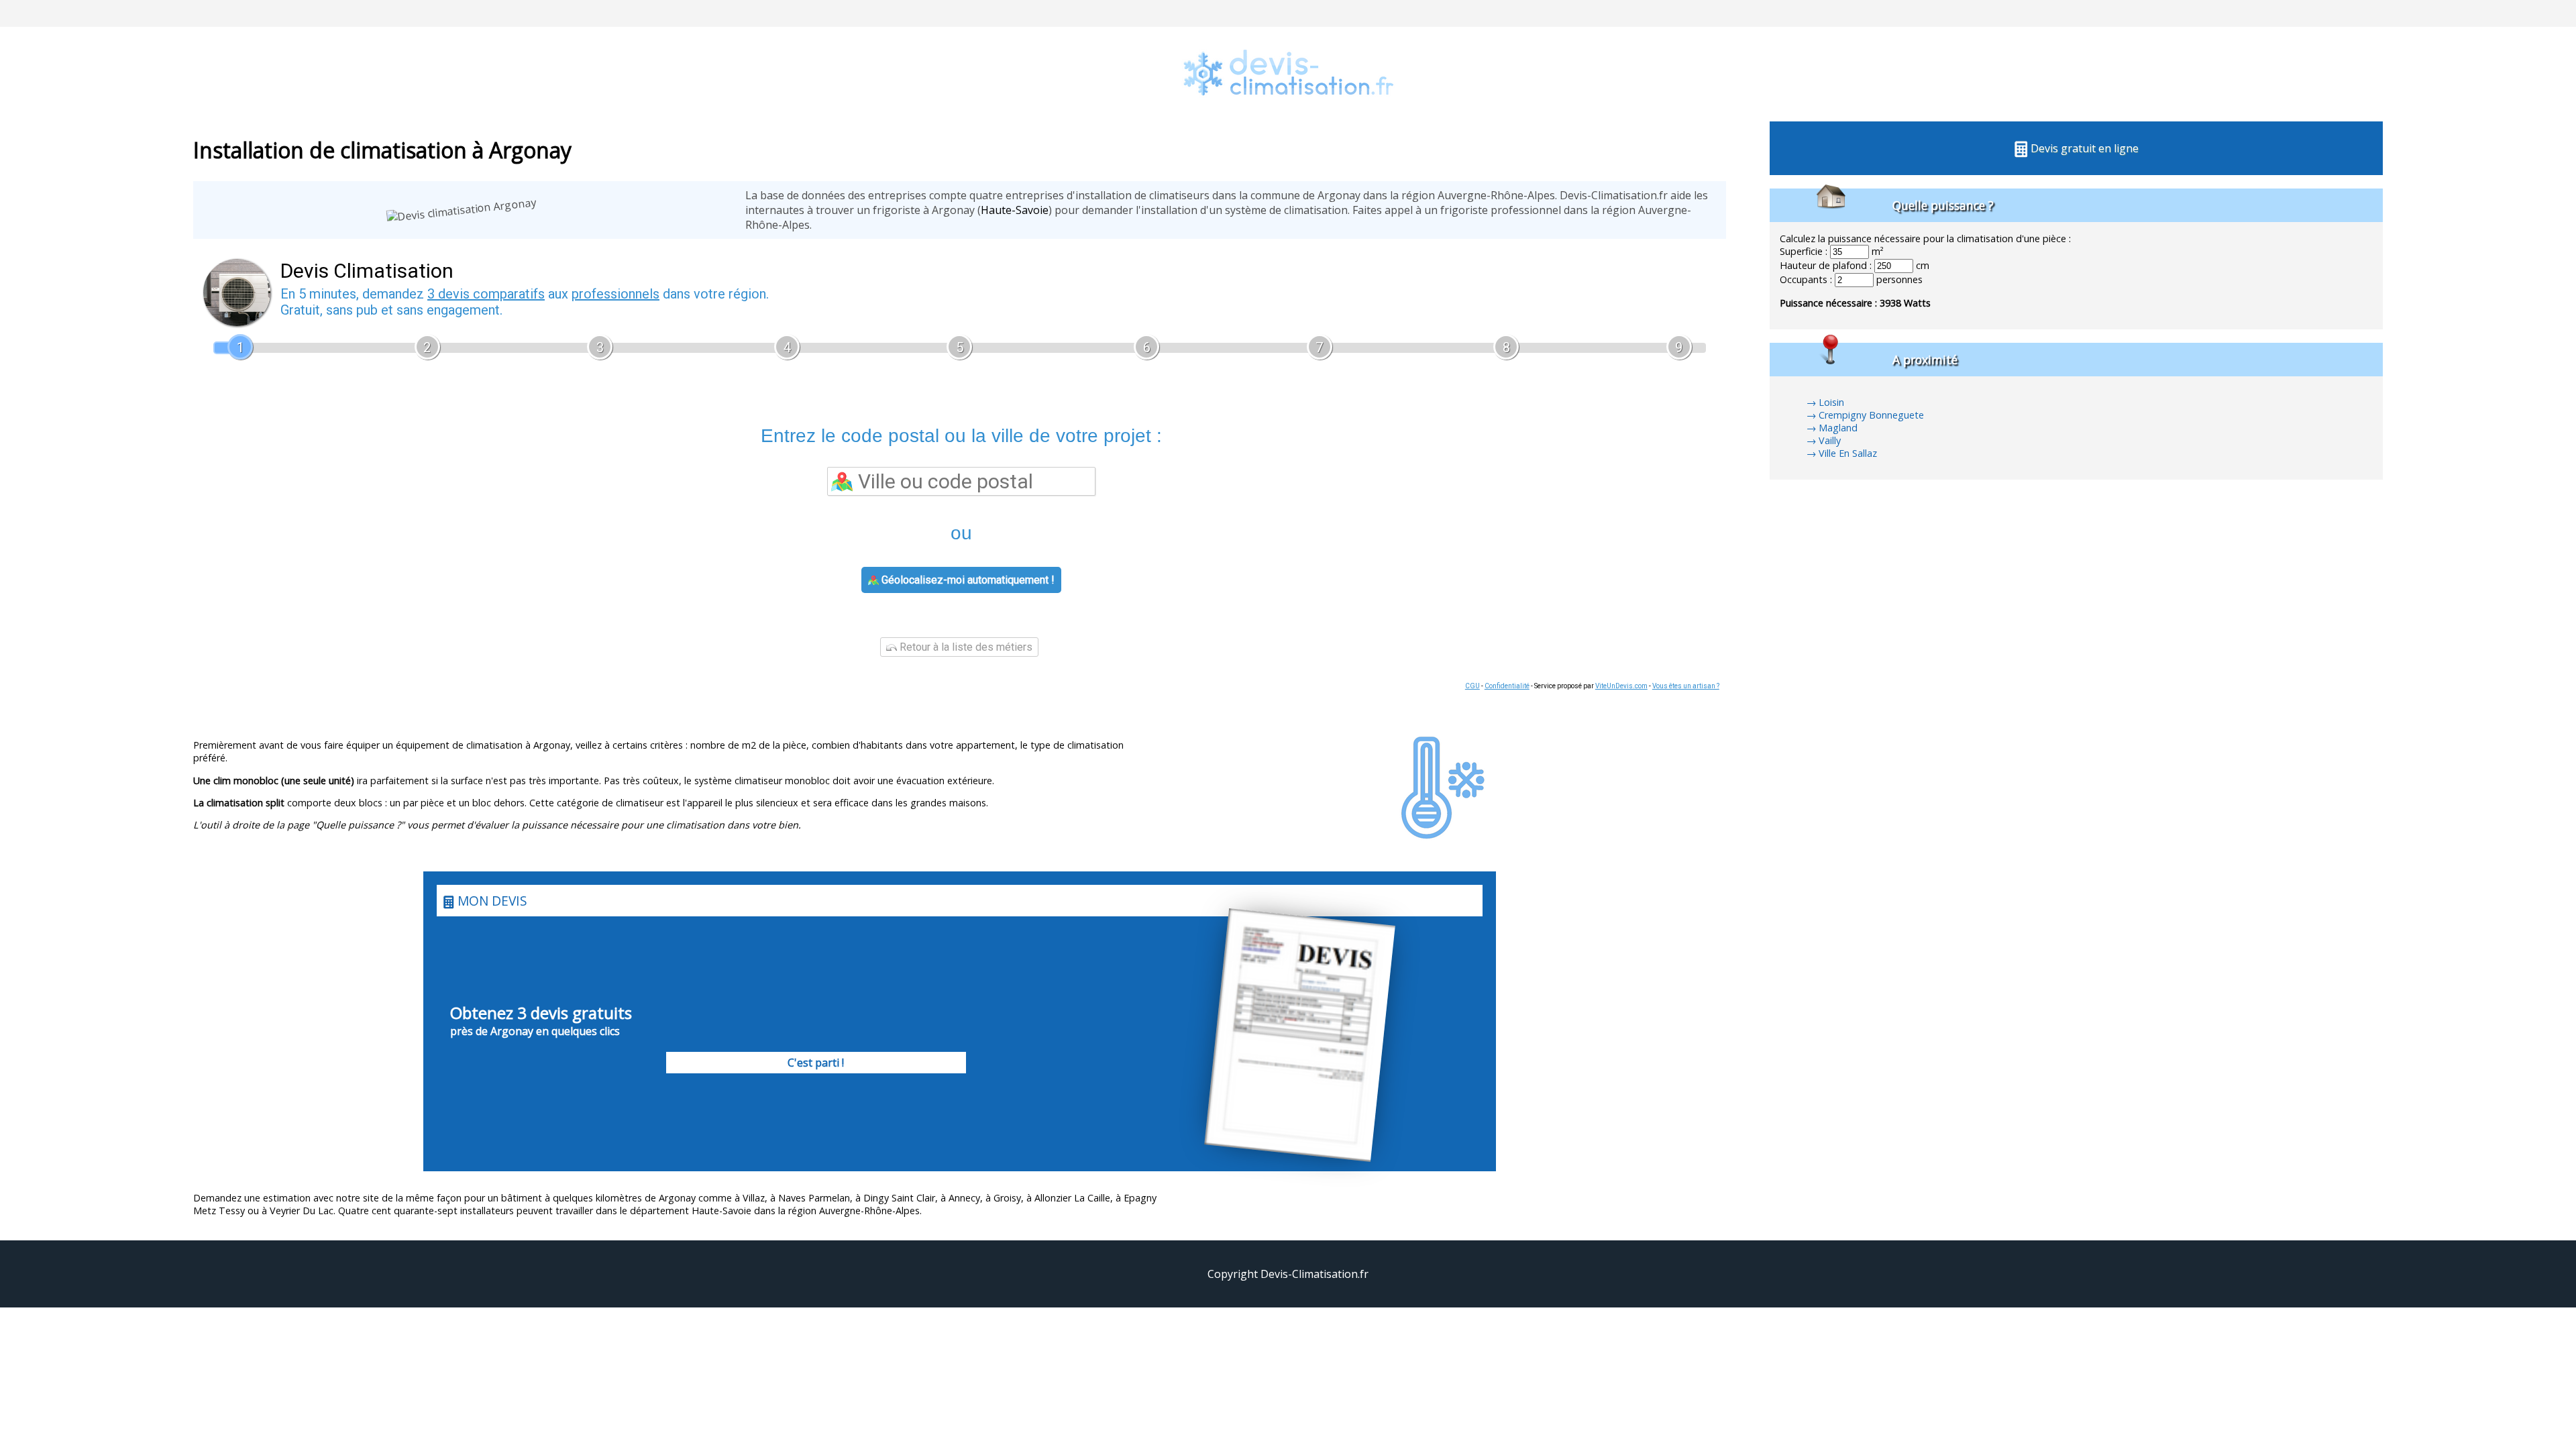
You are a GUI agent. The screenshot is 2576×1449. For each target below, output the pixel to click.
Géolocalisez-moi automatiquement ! (967, 580)
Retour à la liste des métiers (965, 647)
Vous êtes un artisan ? (1686, 686)
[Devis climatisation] (1288, 114)
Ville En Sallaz (1848, 453)
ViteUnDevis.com (1621, 686)
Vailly (1830, 440)
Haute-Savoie (1015, 210)
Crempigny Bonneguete (1871, 415)
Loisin (1831, 402)
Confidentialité (1507, 686)
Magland (1838, 428)
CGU (1472, 686)
